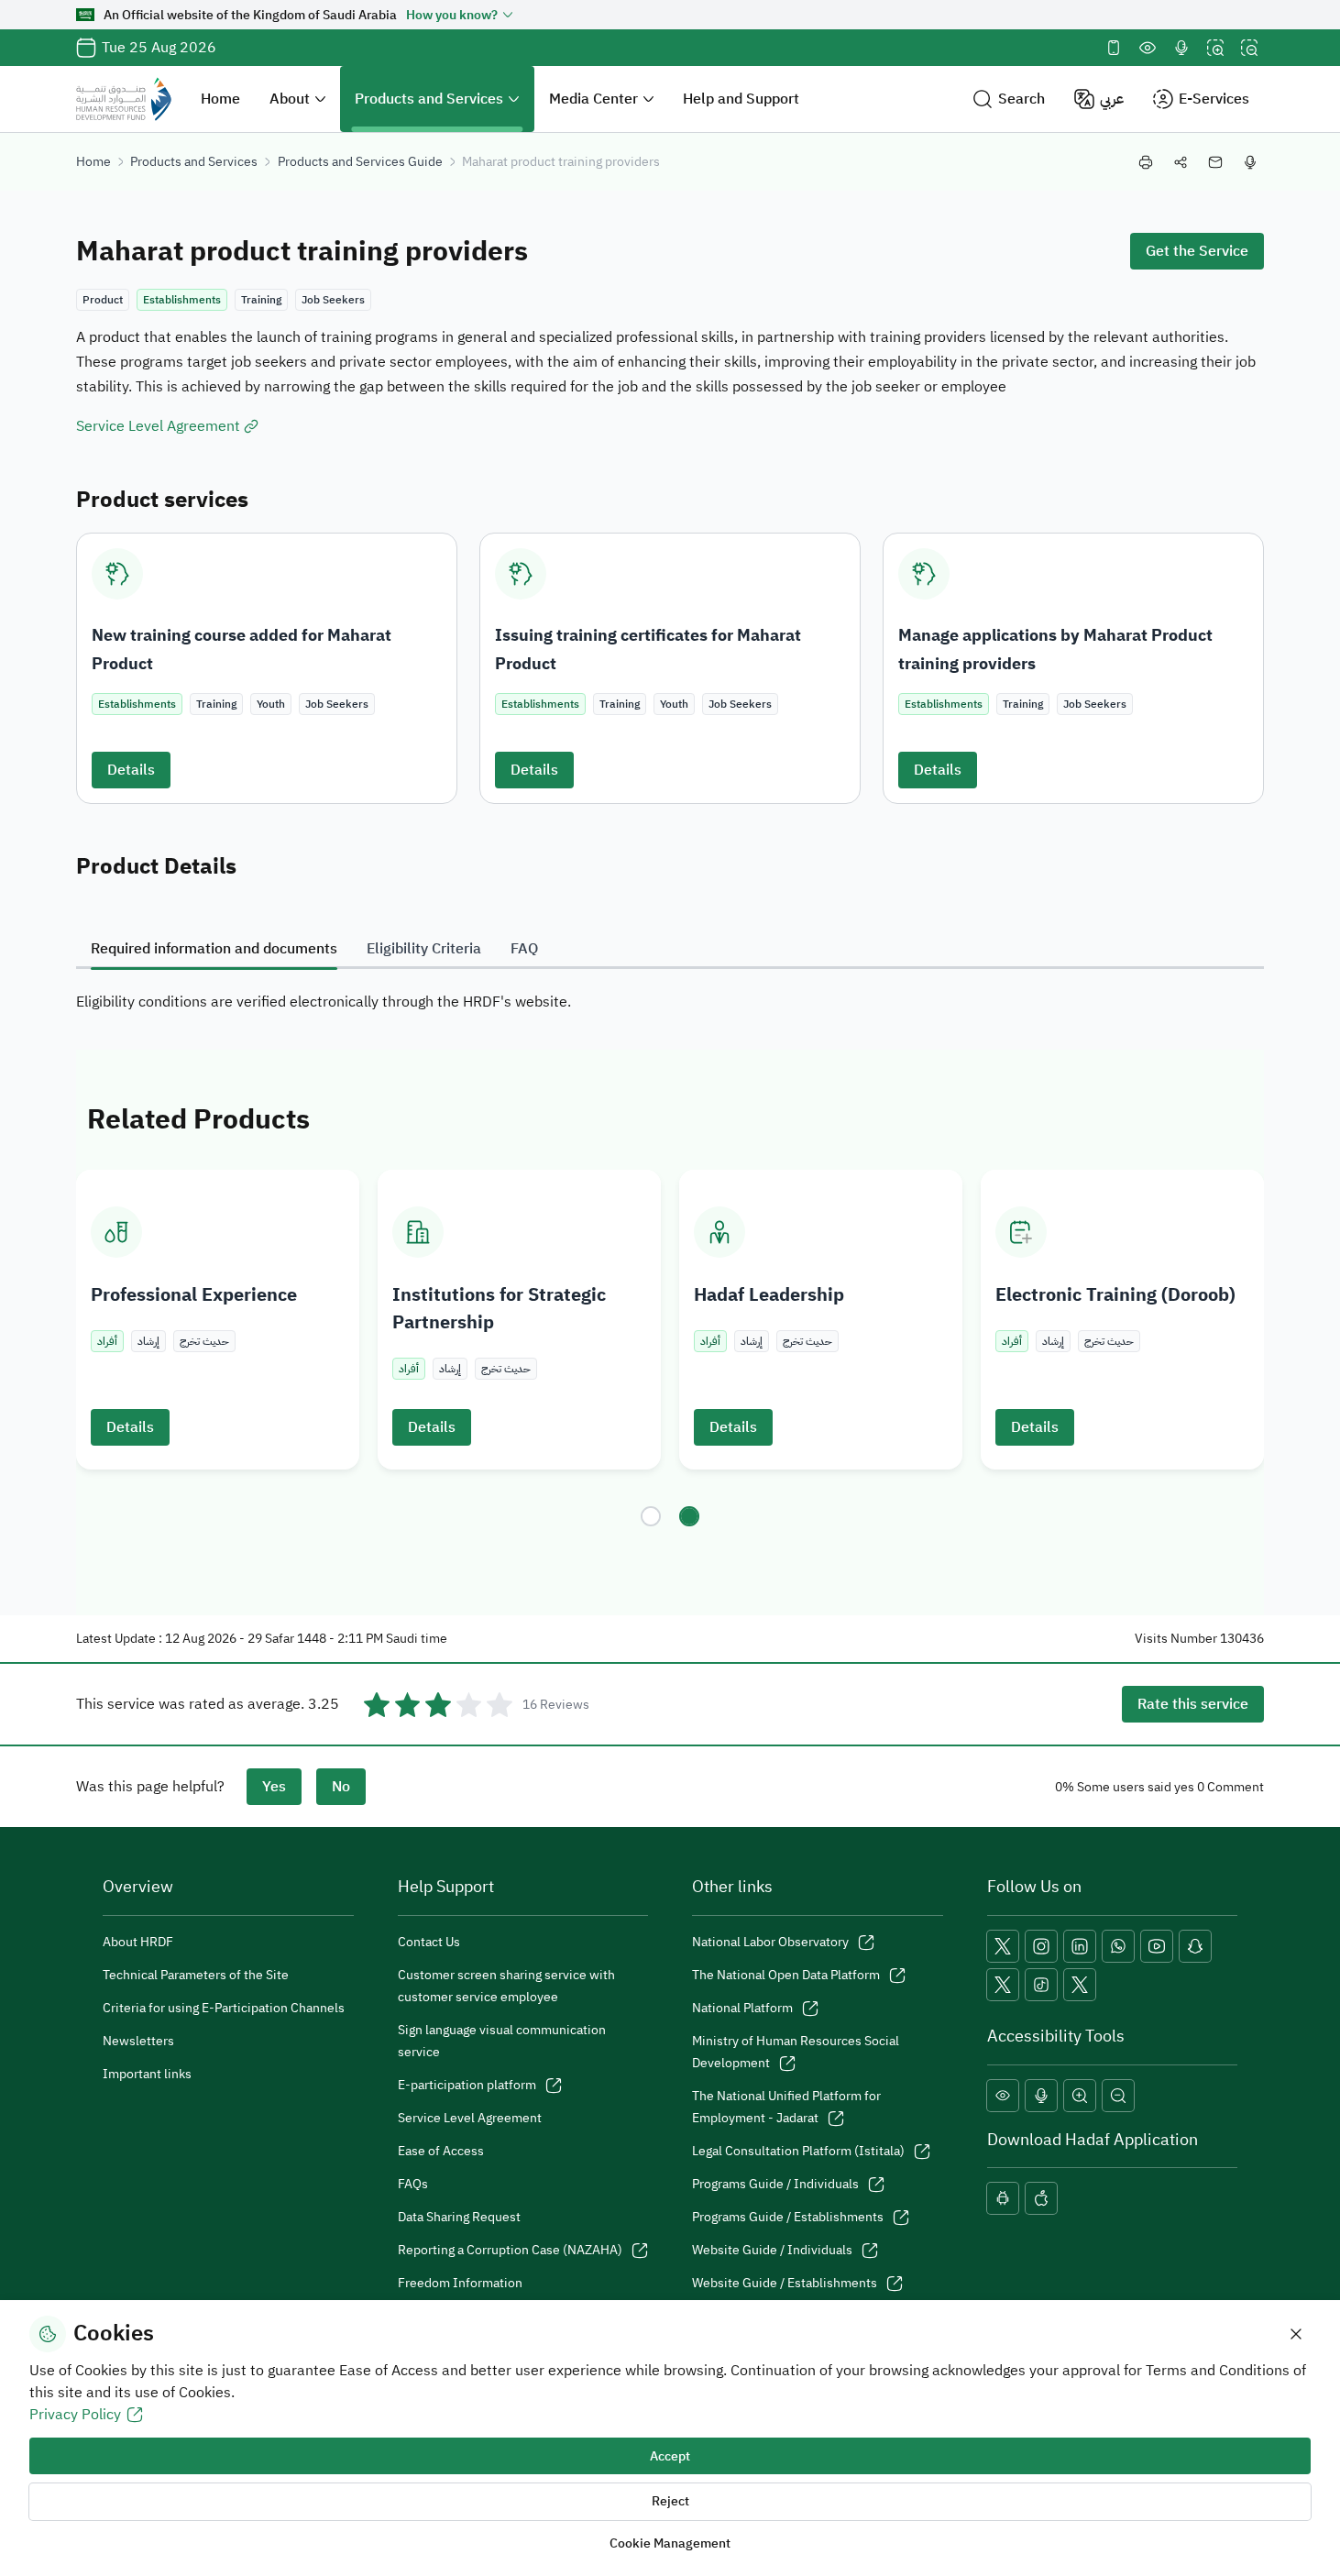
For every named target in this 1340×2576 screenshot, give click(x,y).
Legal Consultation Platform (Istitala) (798, 2151)
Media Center (593, 99)
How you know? (452, 15)
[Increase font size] (1215, 48)
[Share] (1181, 162)
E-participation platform (467, 2085)
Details (131, 770)
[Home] (124, 99)
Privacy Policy (75, 2415)
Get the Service (1197, 251)
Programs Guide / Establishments (788, 2217)
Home (220, 99)
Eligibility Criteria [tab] (424, 949)
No (341, 1787)
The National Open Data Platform (786, 1975)
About (290, 99)
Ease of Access (441, 2151)
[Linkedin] (1080, 1946)
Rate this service (1193, 1704)
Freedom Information (460, 2283)
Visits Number (1176, 1639)
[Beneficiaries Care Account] (1003, 1985)
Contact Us (429, 1942)
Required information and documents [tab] (214, 949)
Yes (274, 1787)
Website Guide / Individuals (772, 2250)
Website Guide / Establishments (785, 2283)
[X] (1003, 1946)
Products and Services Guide (360, 162)
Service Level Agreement (470, 2118)
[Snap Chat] (1195, 1946)
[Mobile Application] (1114, 48)
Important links (147, 2074)
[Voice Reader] (1181, 48)
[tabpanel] (670, 1002)
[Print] (1146, 162)
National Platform (742, 2008)
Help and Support (741, 99)
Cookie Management (670, 2543)
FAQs (413, 2184)
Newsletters (138, 2041)
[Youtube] (1157, 1946)
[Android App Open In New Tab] (1003, 2198)
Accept (670, 2456)
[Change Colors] (1148, 48)
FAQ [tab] (524, 949)
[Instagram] (1041, 1946)
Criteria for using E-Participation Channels (224, 2008)
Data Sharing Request (459, 2217)
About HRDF (138, 1942)
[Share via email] (1215, 162)
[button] (1009, 99)
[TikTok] (1041, 1985)
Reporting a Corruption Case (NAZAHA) (510, 2250)
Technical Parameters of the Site (196, 1975)
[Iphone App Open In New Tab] (1041, 2198)
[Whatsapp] (1118, 1946)
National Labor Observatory (770, 1942)
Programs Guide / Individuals (775, 2184)
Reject (670, 2501)
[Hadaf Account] (1080, 1985)
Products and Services (429, 99)
